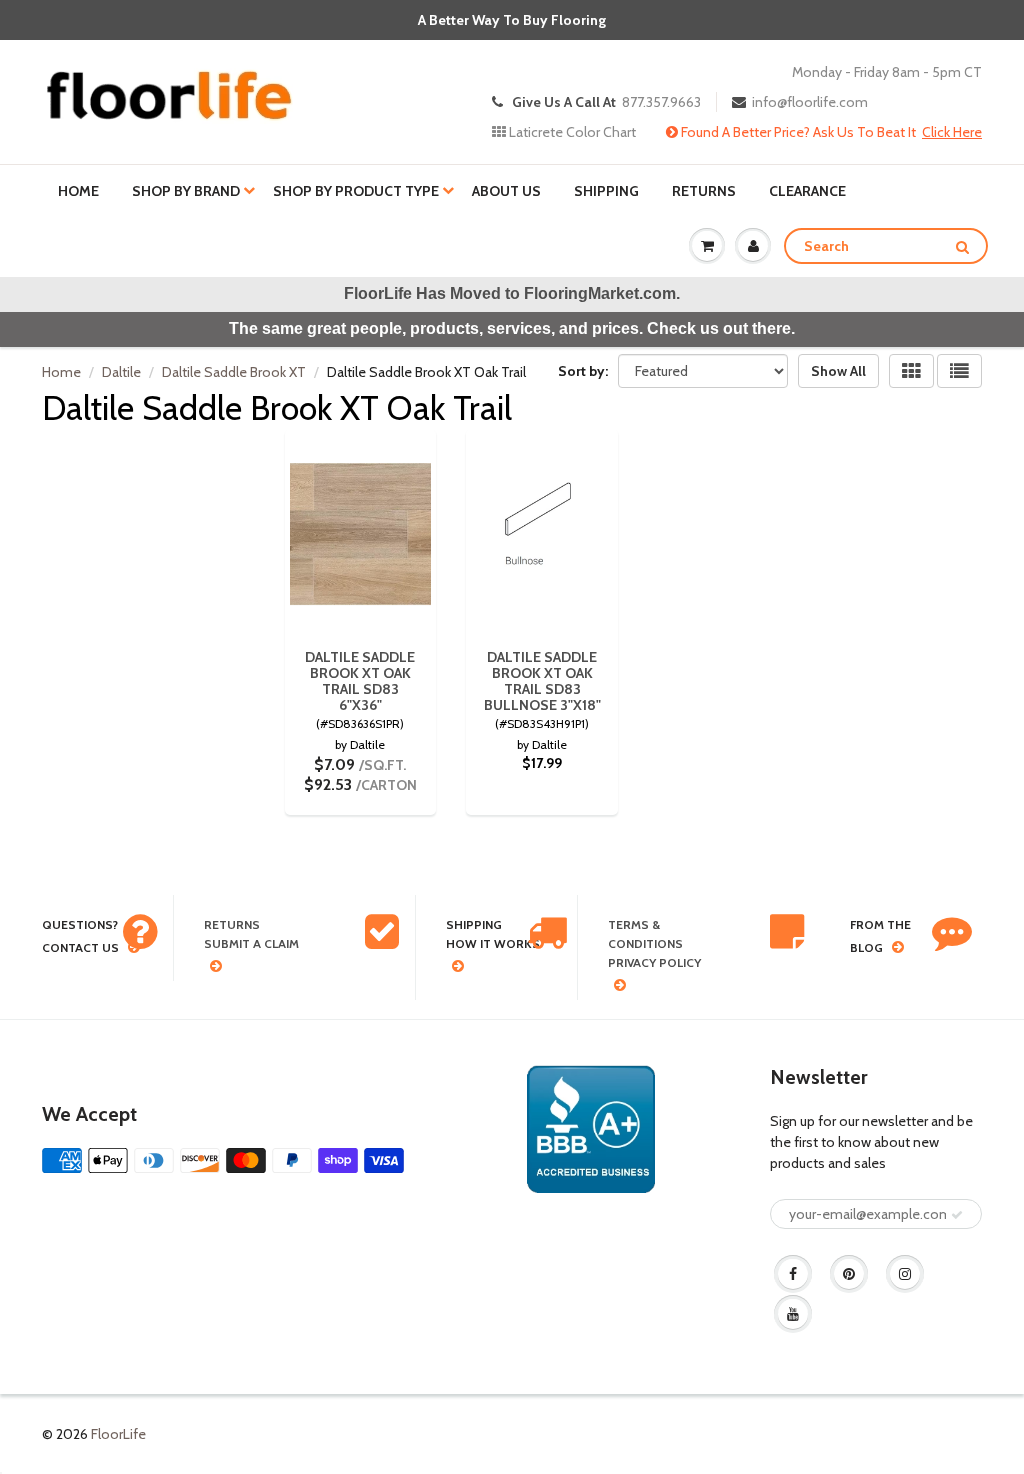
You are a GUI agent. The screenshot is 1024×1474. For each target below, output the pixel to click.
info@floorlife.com (810, 102)
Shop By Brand (186, 191)
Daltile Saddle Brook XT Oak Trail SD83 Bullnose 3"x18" (542, 681)
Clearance (807, 191)
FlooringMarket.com (600, 293)
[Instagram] (905, 1274)
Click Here (952, 132)
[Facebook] (793, 1274)
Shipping (606, 191)
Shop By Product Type (356, 191)
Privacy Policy (654, 962)
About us (506, 191)
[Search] (962, 247)
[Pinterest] (849, 1274)
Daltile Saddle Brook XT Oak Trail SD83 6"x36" (360, 681)
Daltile (121, 372)
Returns (704, 191)
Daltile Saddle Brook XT (234, 372)
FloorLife (118, 1434)
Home (78, 191)
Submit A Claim (251, 943)
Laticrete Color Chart (571, 132)
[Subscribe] (957, 1215)
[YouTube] (793, 1314)
